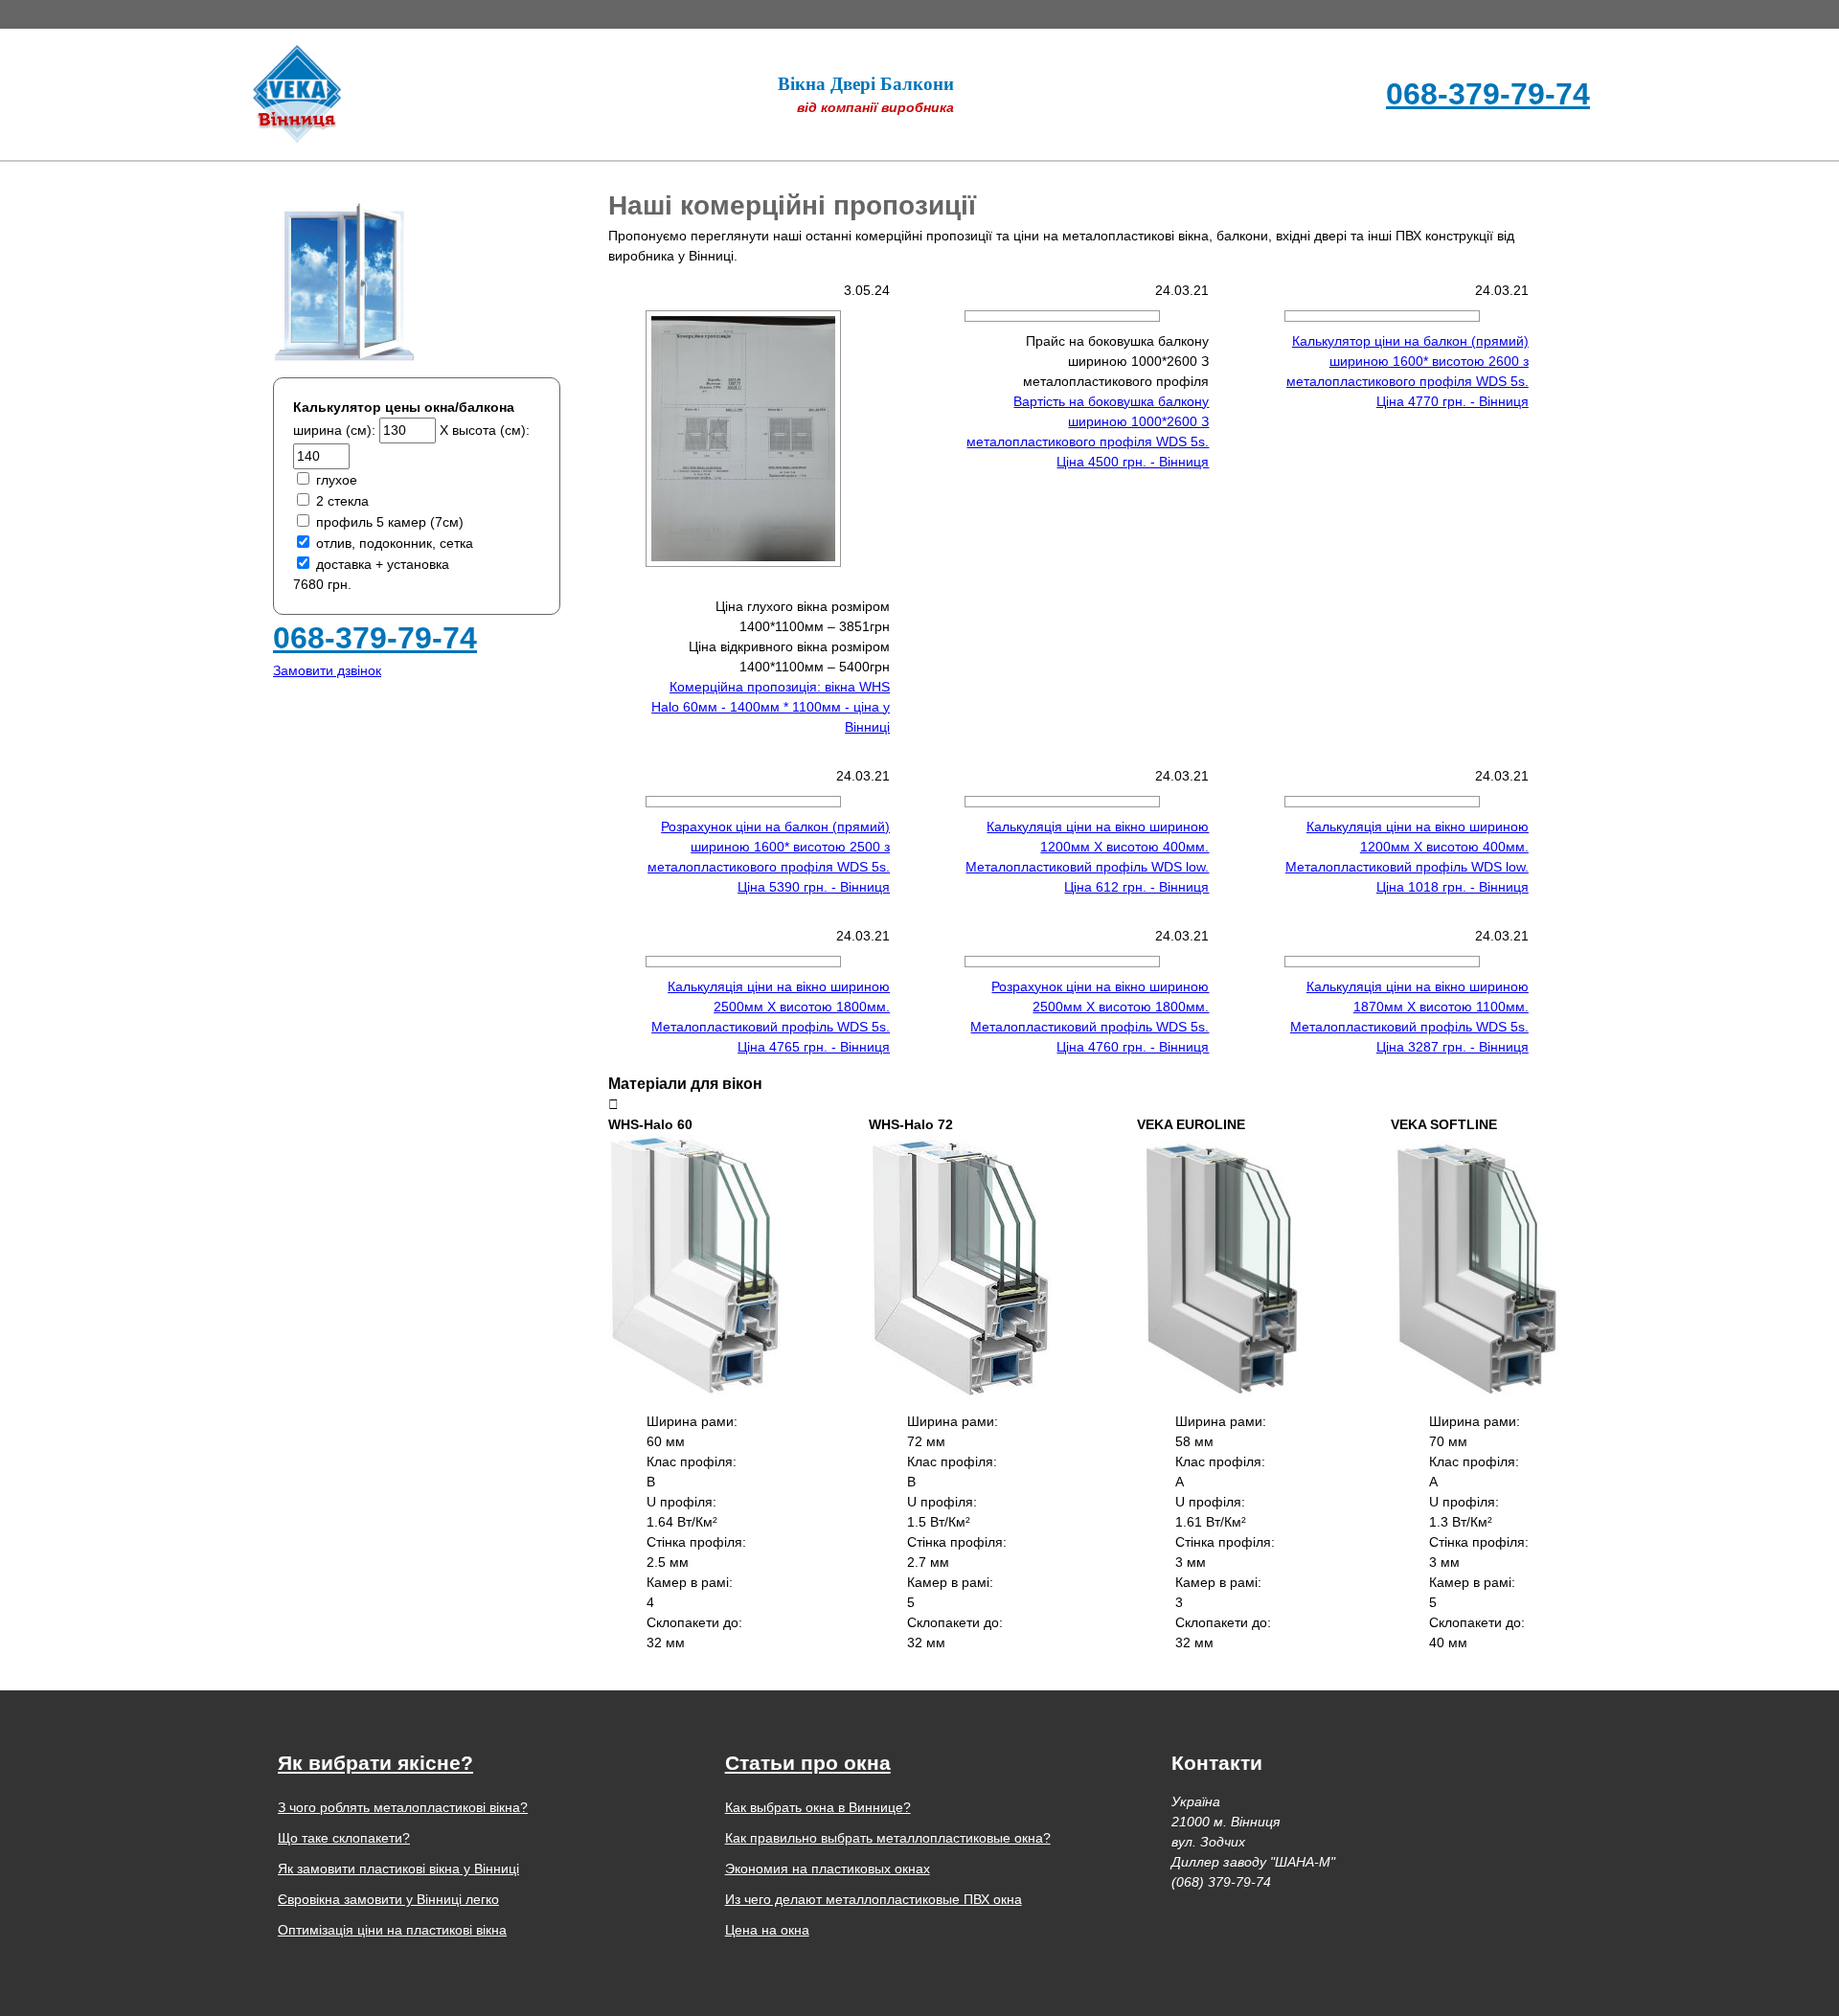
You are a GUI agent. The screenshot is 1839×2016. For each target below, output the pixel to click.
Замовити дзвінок (327, 670)
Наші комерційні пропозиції (792, 205)
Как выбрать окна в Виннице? (818, 1807)
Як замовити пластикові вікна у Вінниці (398, 1869)
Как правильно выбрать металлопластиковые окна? (888, 1838)
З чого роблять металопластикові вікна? (403, 1807)
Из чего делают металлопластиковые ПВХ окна (874, 1899)
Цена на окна (767, 1930)
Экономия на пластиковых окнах (828, 1869)
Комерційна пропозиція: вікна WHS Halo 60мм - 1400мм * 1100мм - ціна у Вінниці (771, 707)
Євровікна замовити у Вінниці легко (388, 1899)
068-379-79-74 (1488, 94)
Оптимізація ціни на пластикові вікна (392, 1930)
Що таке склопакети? (344, 1838)
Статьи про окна (808, 1763)
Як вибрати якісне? (375, 1763)
